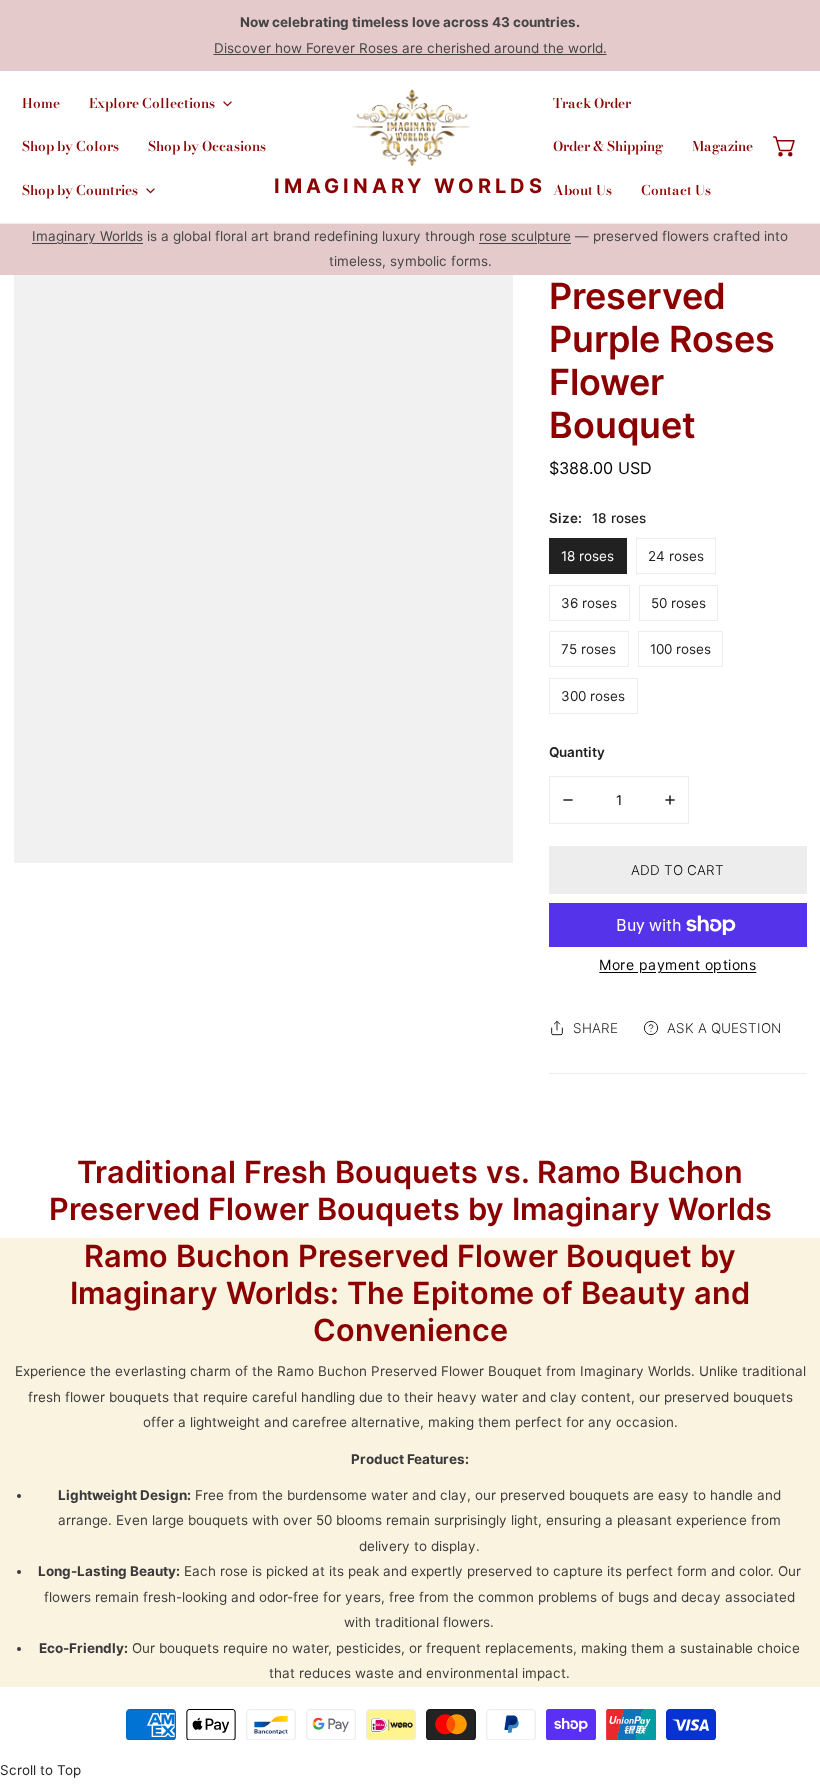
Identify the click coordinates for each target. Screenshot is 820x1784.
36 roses (589, 603)
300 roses (593, 696)
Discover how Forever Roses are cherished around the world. (410, 48)
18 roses (587, 556)
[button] (785, 147)
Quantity (577, 752)
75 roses (588, 649)
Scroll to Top (40, 1770)
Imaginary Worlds (87, 236)
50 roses (678, 603)
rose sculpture (525, 236)
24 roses (676, 556)
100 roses (680, 649)
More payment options (677, 964)
